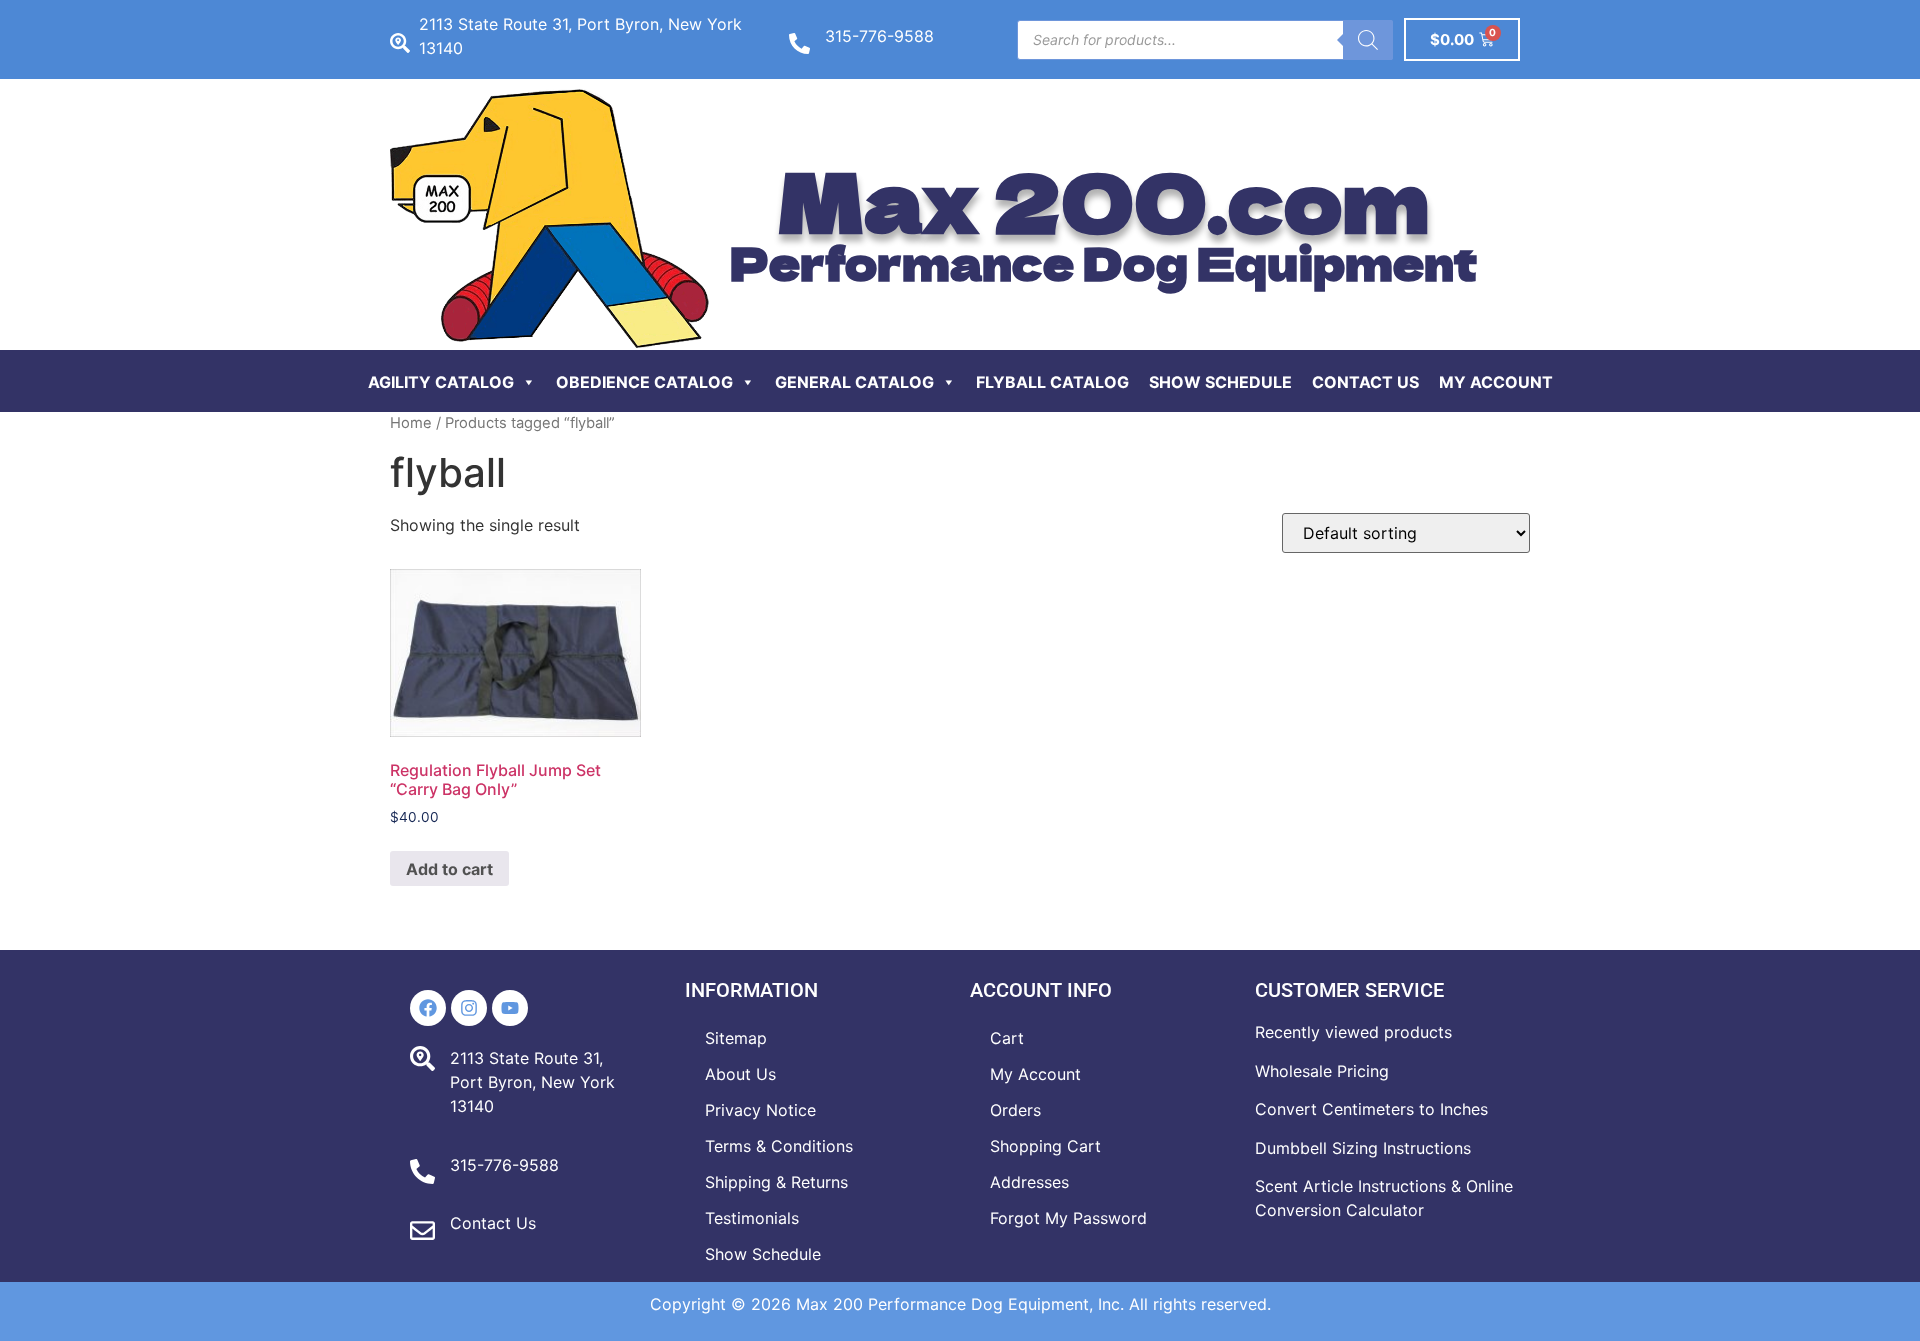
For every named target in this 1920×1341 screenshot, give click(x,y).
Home (411, 423)
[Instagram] (469, 1008)
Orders (1015, 1110)
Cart (1007, 1038)
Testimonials (752, 1218)
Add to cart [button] (449, 869)
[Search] (1368, 40)
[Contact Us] (422, 1230)
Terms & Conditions (779, 1146)
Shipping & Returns (776, 1182)
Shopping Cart (1045, 1146)
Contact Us (1365, 382)
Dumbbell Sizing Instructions (1363, 1148)
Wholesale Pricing (1322, 1071)
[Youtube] (510, 1008)
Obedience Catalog (644, 382)
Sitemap (736, 1038)
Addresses (1029, 1182)
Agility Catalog (441, 382)
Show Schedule (1220, 382)
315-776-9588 (879, 36)
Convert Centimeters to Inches (1371, 1109)
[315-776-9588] (799, 43)
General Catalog (854, 382)
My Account (1496, 382)
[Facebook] (428, 1008)
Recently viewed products (1353, 1032)
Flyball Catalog (1052, 382)
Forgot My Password (1068, 1218)
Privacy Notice (760, 1110)
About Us (740, 1074)
